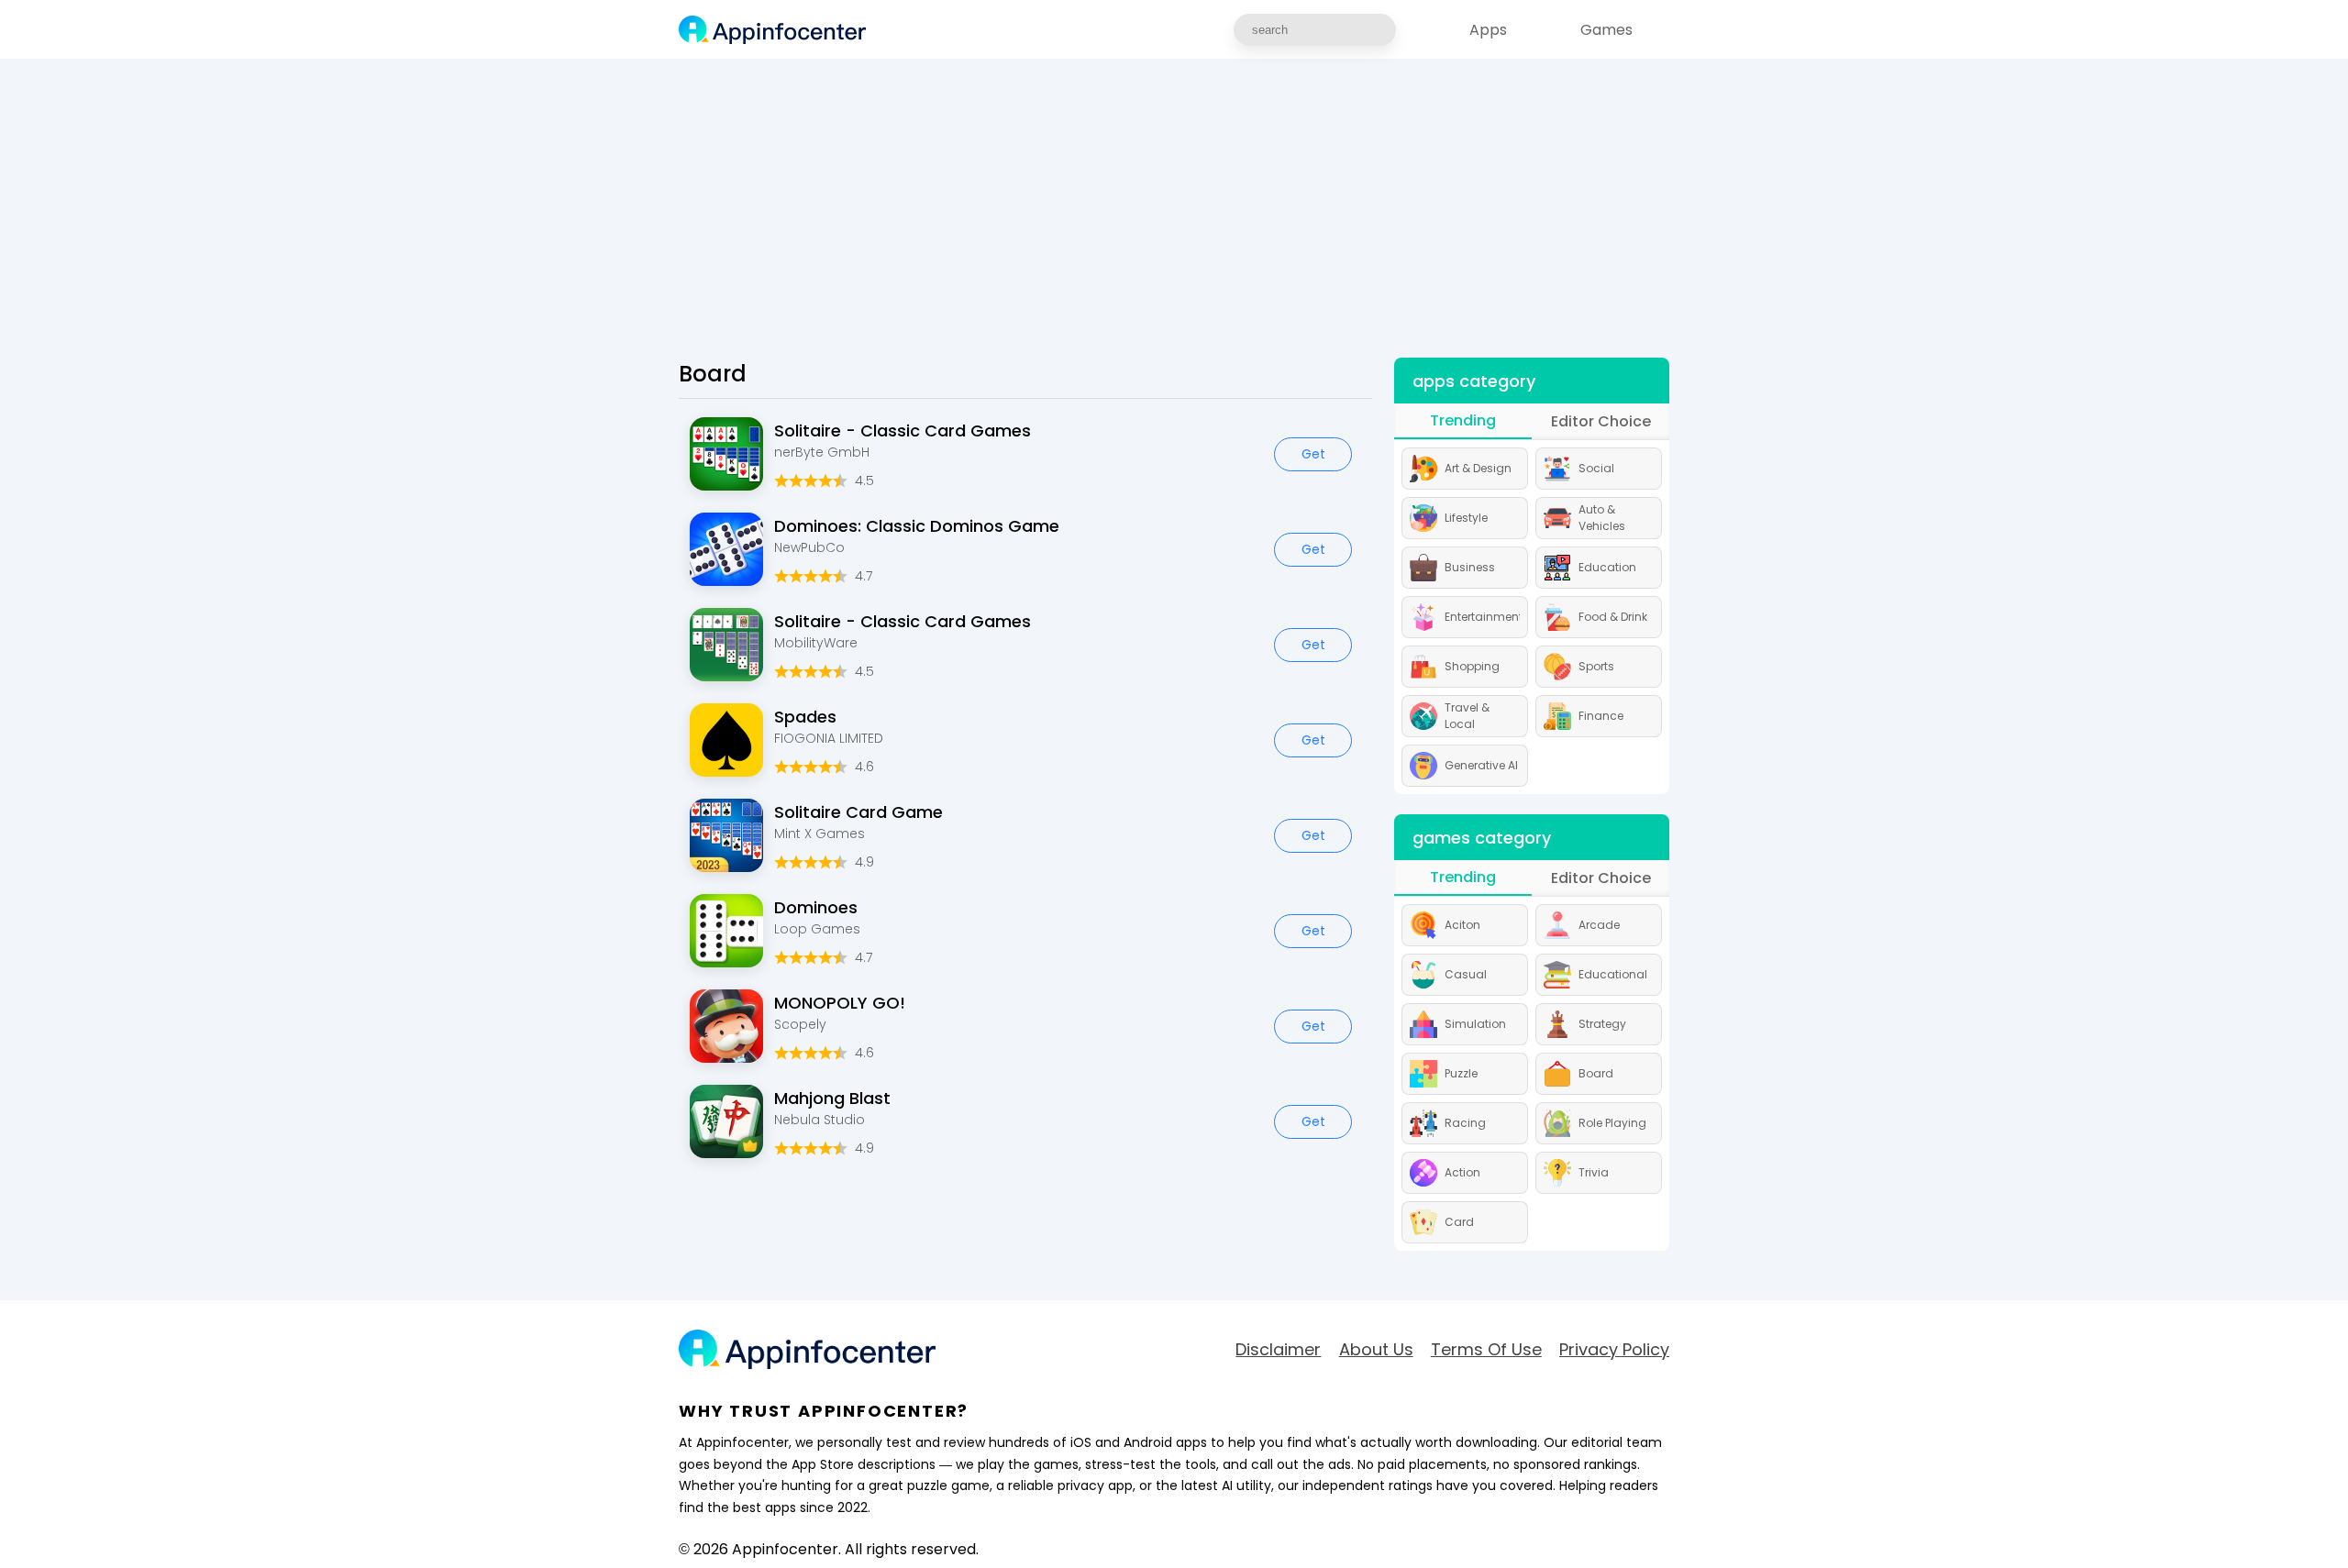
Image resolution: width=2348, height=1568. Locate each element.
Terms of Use (1486, 1350)
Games (1606, 30)
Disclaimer (1278, 1350)
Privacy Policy (1614, 1350)
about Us (1376, 1350)
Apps (1488, 30)
